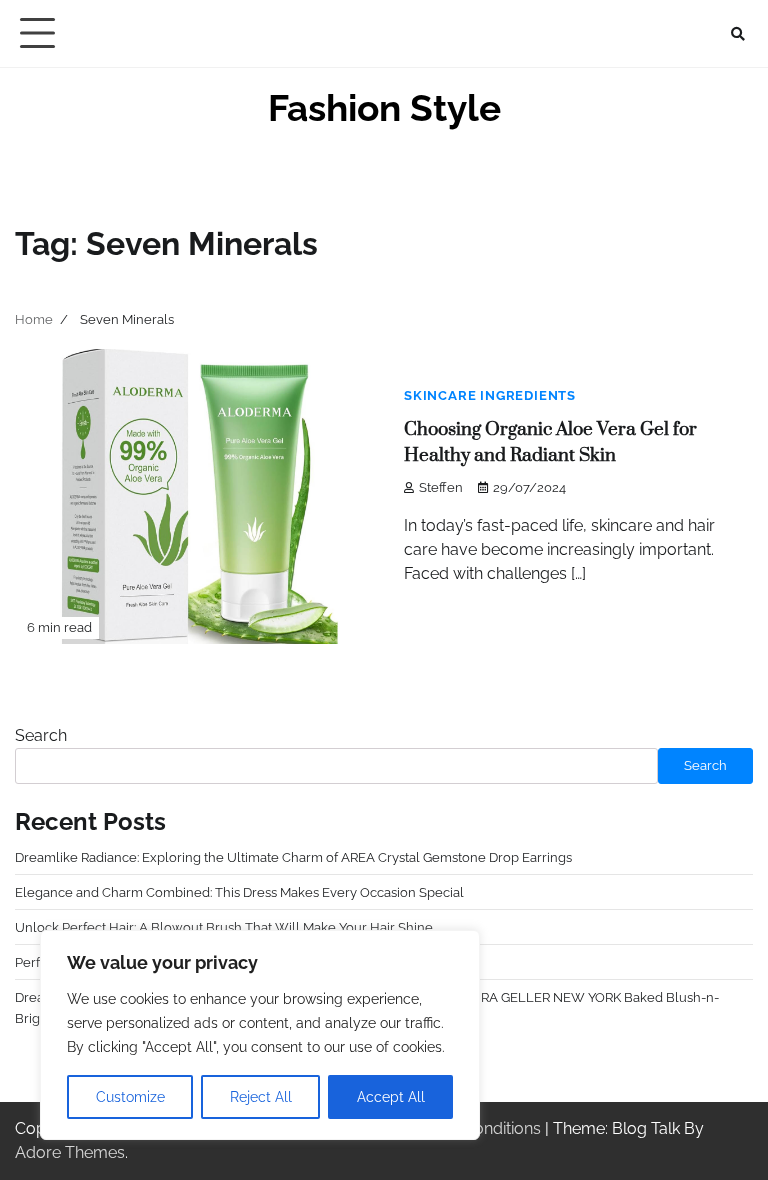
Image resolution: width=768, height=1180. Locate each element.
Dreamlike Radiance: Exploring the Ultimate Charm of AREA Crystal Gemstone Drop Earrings (293, 857)
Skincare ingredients (490, 395)
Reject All (261, 1097)
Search (41, 735)
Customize (130, 1097)
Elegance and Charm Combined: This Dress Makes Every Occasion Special (239, 892)
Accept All (391, 1097)
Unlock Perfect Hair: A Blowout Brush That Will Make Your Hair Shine (224, 927)
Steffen (441, 487)
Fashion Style (384, 108)
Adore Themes (70, 1152)
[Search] (738, 34)
